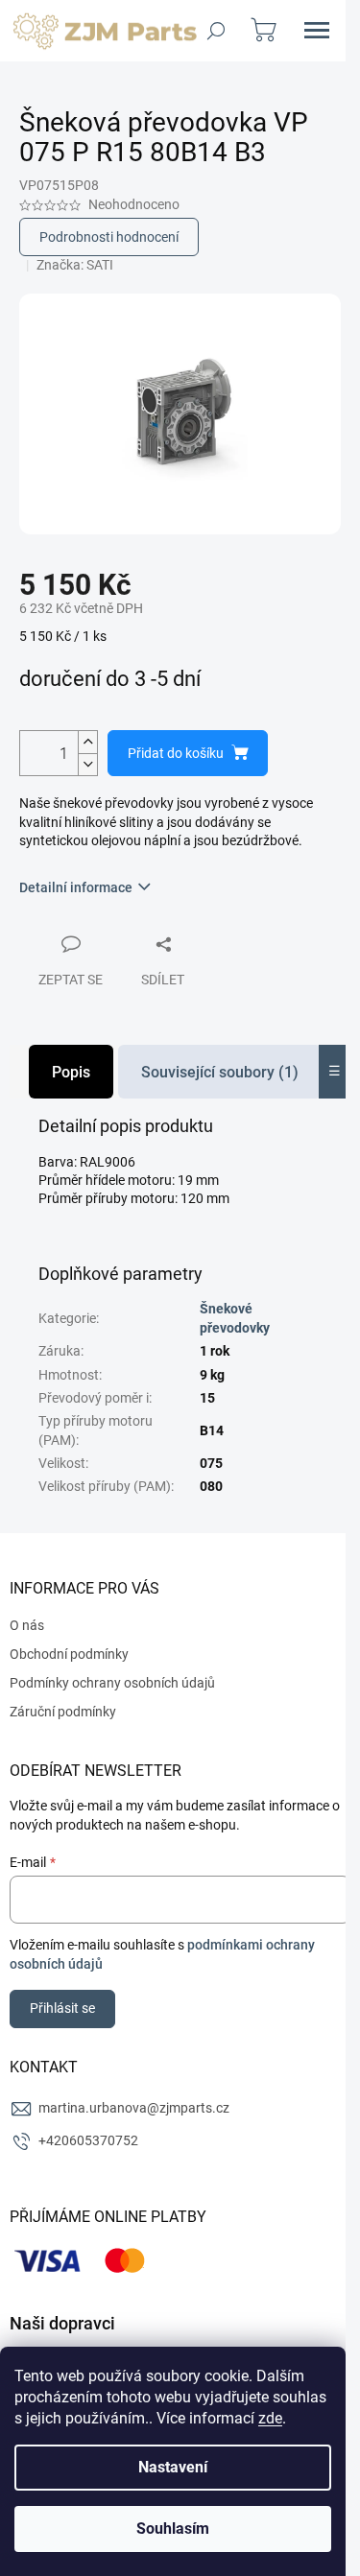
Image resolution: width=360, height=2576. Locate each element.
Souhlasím (173, 2529)
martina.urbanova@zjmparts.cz (134, 2108)
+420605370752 (88, 2140)
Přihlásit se (62, 2008)
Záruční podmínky (63, 1712)
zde (270, 2418)
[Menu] (317, 31)
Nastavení (173, 2467)
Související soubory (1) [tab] (220, 1072)
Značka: (75, 265)
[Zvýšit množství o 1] (87, 742)
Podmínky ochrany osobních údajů (112, 1683)
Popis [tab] (71, 1072)
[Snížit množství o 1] (87, 764)
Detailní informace (76, 887)
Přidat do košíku (176, 753)
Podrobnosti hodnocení (109, 237)
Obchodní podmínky (69, 1654)
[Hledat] (216, 31)
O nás (27, 1625)
